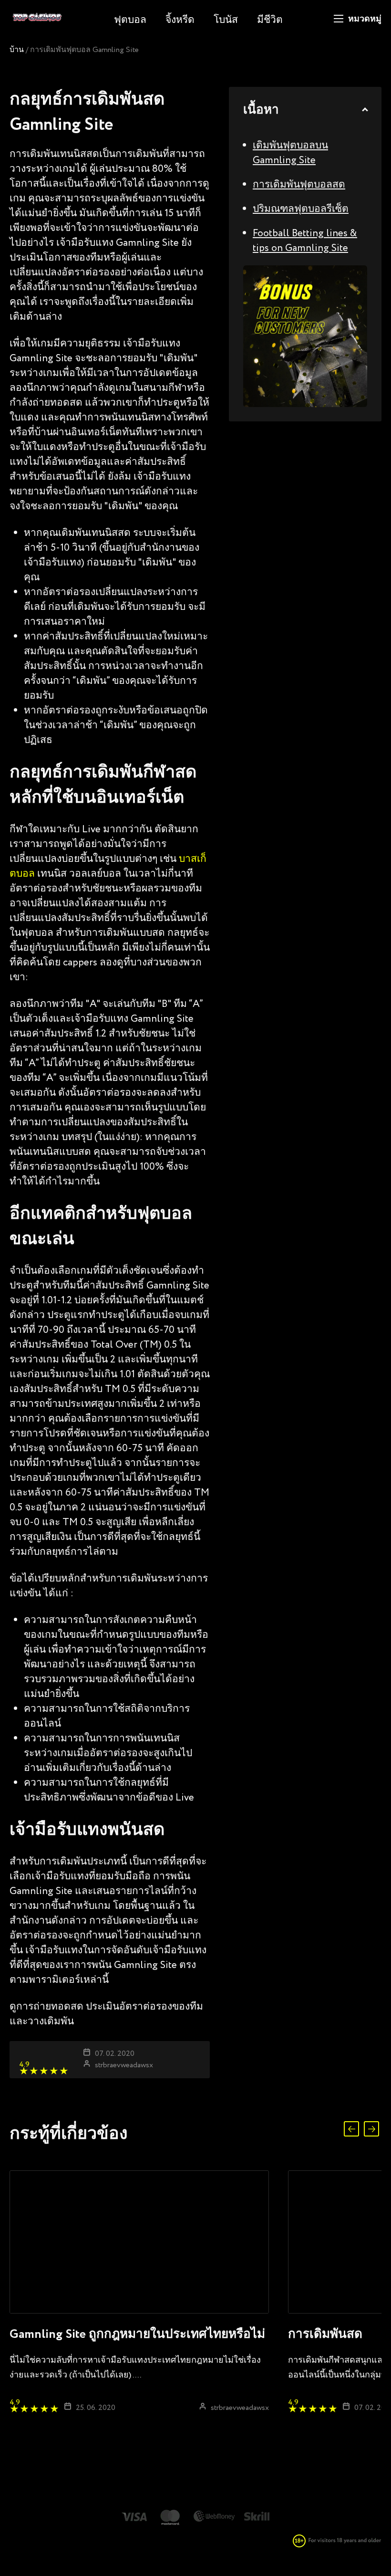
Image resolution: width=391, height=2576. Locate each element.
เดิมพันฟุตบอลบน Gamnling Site (290, 153)
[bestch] (37, 23)
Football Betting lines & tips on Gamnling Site (305, 241)
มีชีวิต (270, 20)
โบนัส (226, 20)
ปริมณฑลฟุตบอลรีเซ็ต (301, 209)
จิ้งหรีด (180, 20)
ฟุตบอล (130, 20)
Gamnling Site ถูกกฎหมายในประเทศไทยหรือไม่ (137, 2335)
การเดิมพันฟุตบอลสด (299, 185)
